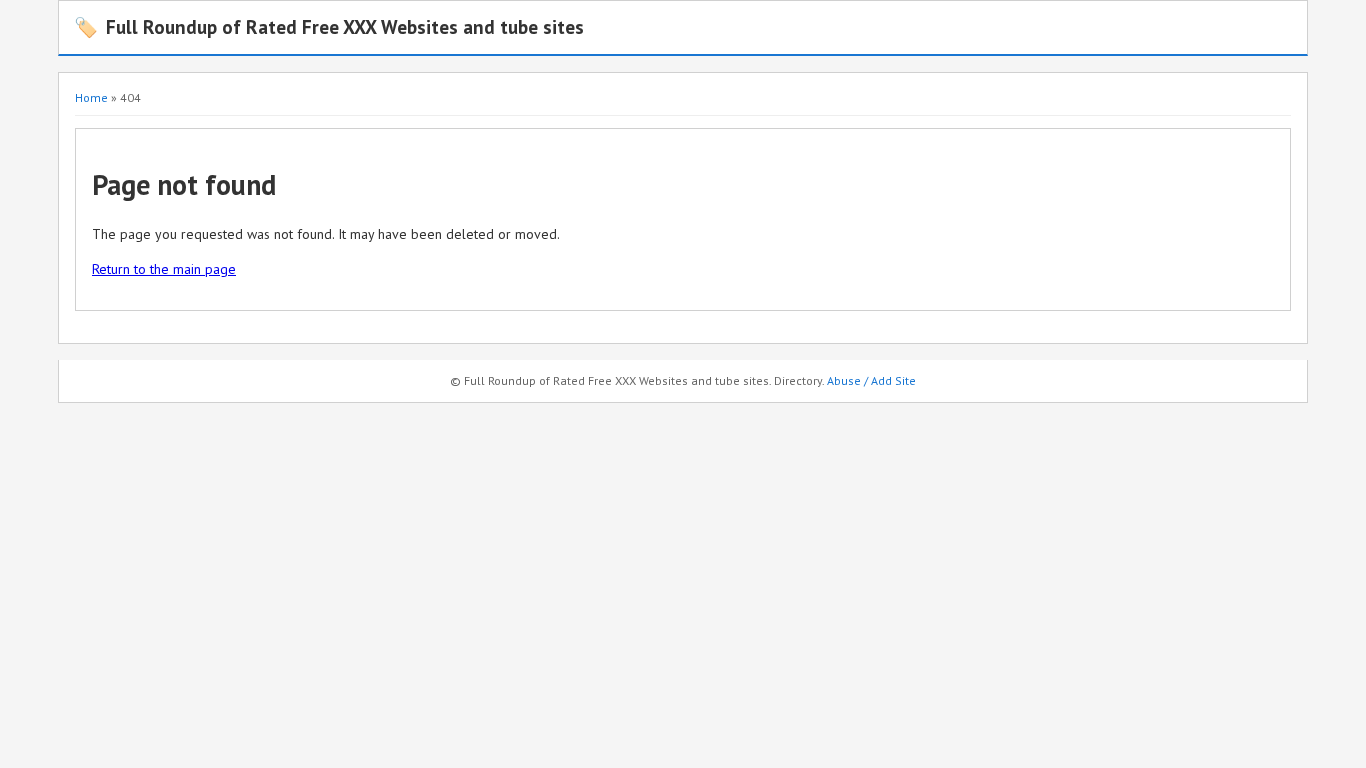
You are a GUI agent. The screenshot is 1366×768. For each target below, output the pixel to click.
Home (91, 97)
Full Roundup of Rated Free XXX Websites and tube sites (329, 26)
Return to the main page (164, 269)
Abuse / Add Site (871, 380)
